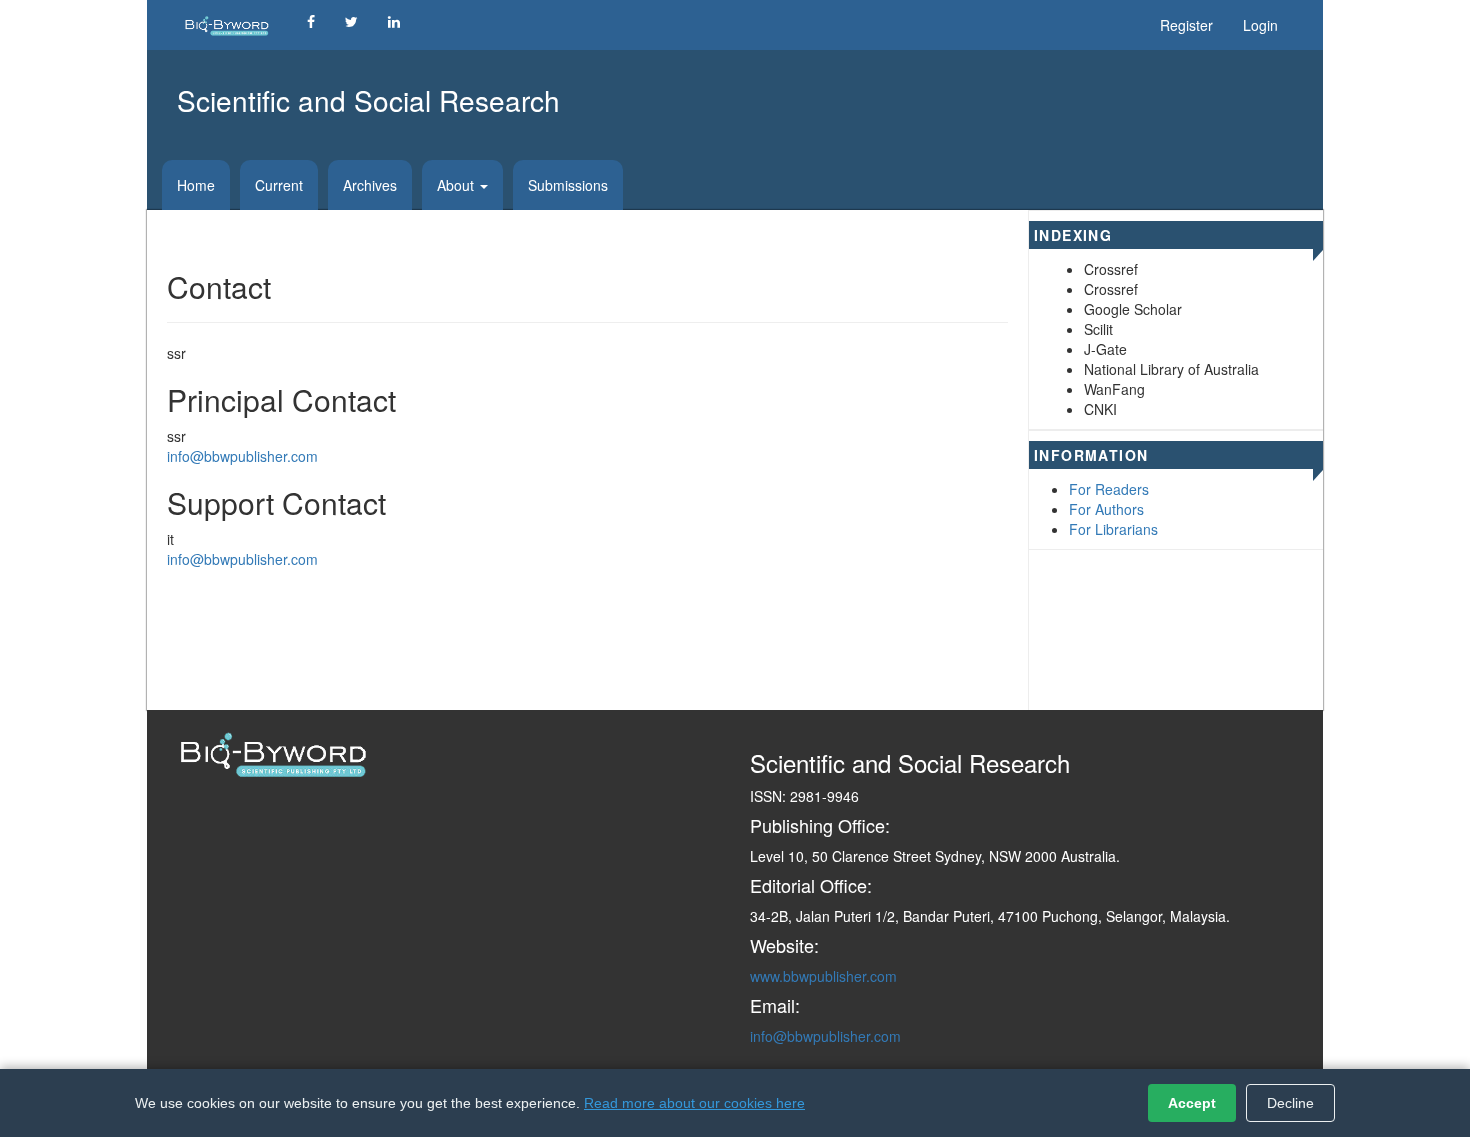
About (457, 185)
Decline (1290, 1103)
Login (1260, 25)
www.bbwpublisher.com (823, 976)
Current (279, 185)
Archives (370, 185)
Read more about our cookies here (694, 1103)
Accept (1192, 1103)
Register (1186, 25)
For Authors (1106, 509)
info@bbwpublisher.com (242, 456)
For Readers (1109, 489)
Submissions (568, 185)
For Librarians (1113, 529)
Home (196, 185)
